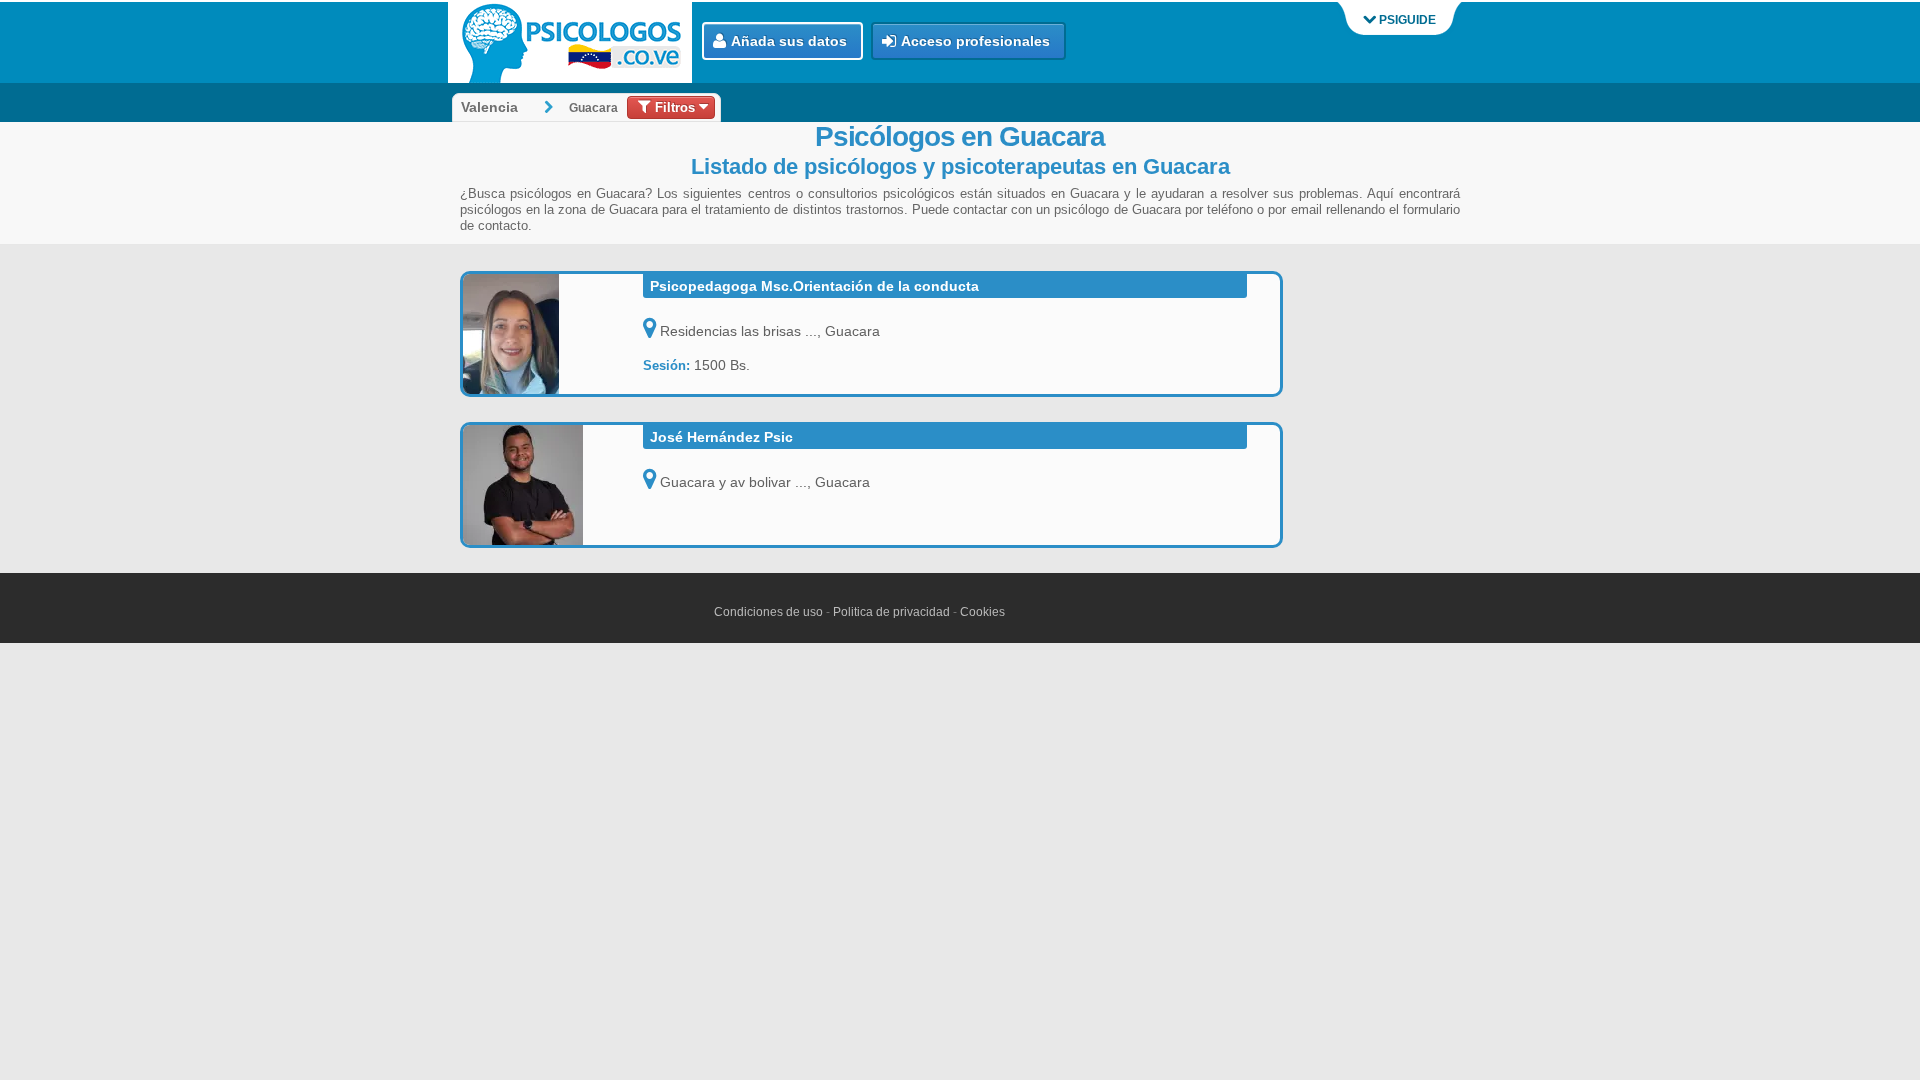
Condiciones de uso (768, 612)
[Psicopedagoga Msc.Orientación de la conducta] (553, 334)
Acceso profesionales (975, 41)
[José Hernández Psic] (553, 485)
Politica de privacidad (891, 612)
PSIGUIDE (1406, 20)
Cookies (982, 612)
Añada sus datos (789, 41)
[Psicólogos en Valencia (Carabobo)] (575, 42)
